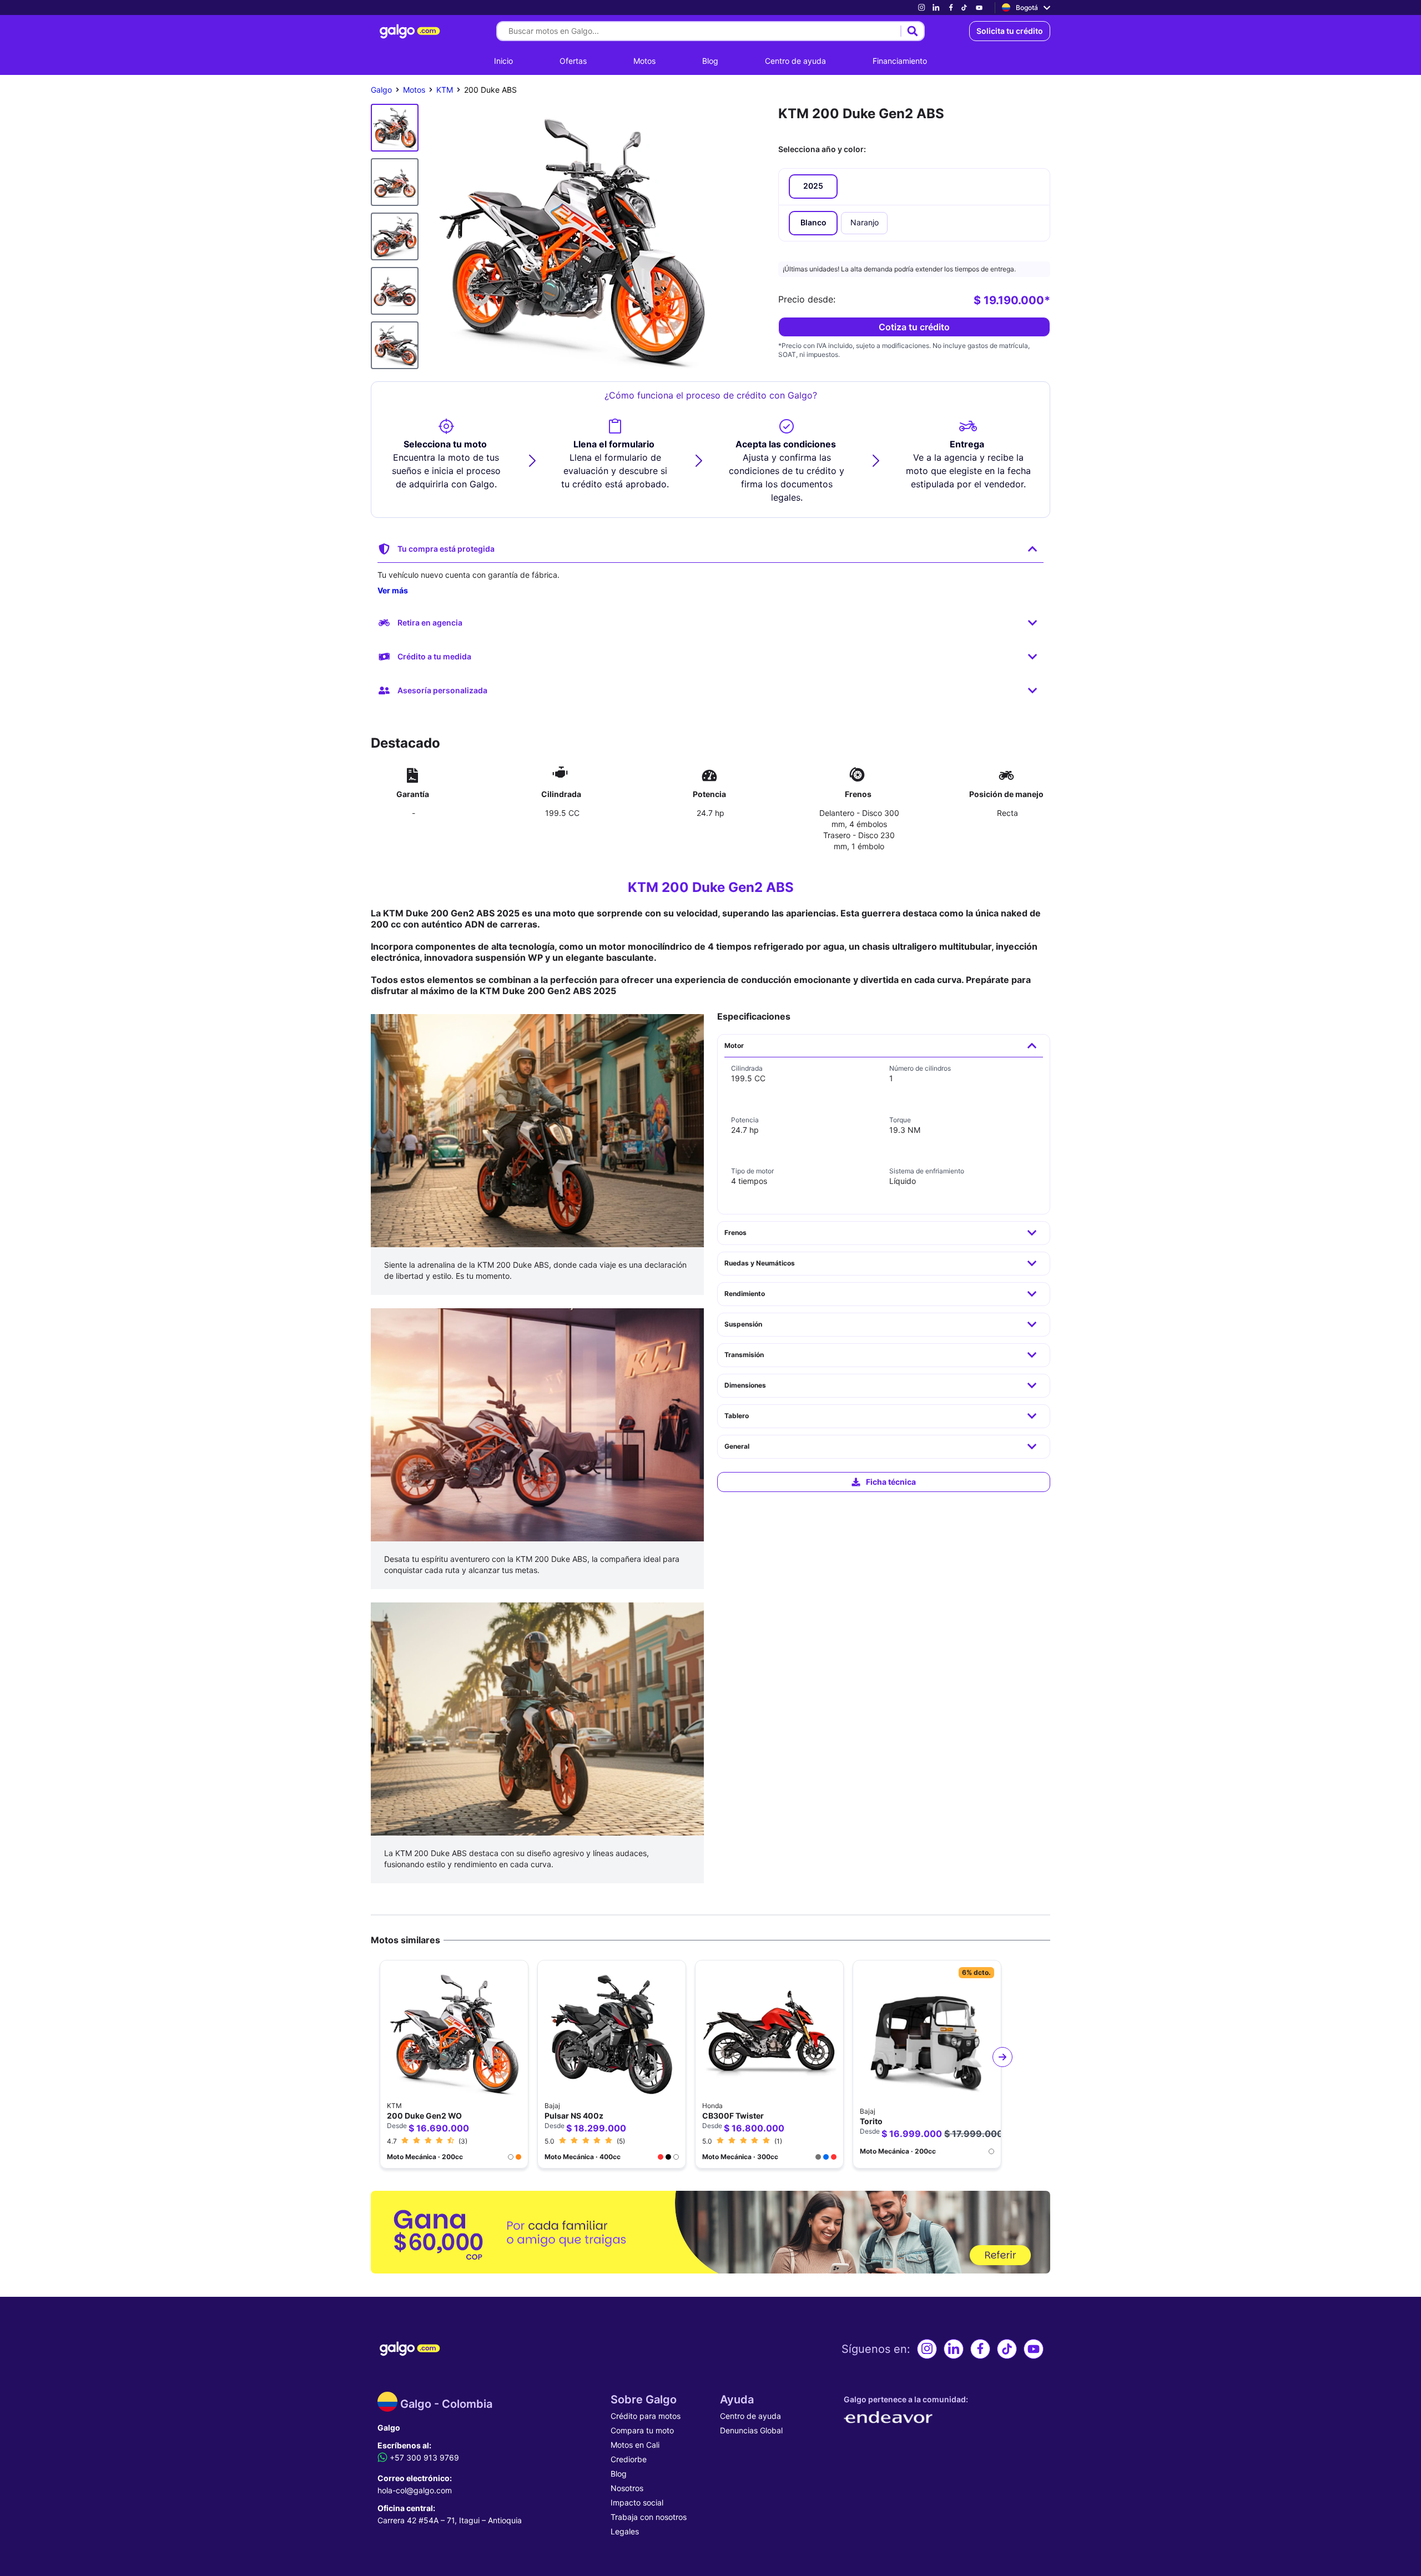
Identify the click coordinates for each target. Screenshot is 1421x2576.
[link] (921, 7)
